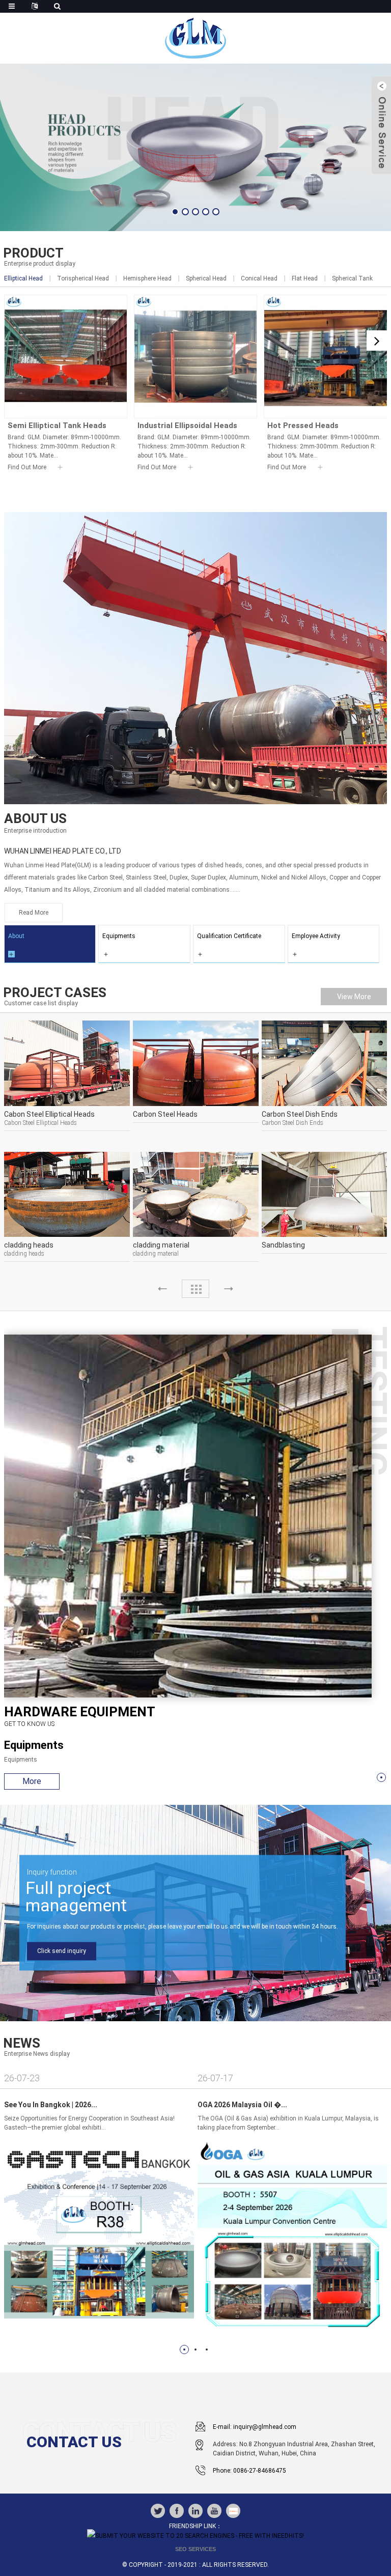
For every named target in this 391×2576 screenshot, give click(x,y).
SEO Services (195, 2549)
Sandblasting (283, 1245)
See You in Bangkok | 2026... (51, 2105)
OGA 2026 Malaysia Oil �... (242, 2105)
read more (34, 913)
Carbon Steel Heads (165, 1114)
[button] (175, 212)
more (32, 1781)
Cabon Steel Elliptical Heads (49, 1114)
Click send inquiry (62, 1951)
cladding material (161, 1245)
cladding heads (29, 1245)
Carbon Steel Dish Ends (300, 1114)
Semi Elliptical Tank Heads (57, 426)
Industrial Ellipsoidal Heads (187, 426)
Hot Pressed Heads (303, 426)
